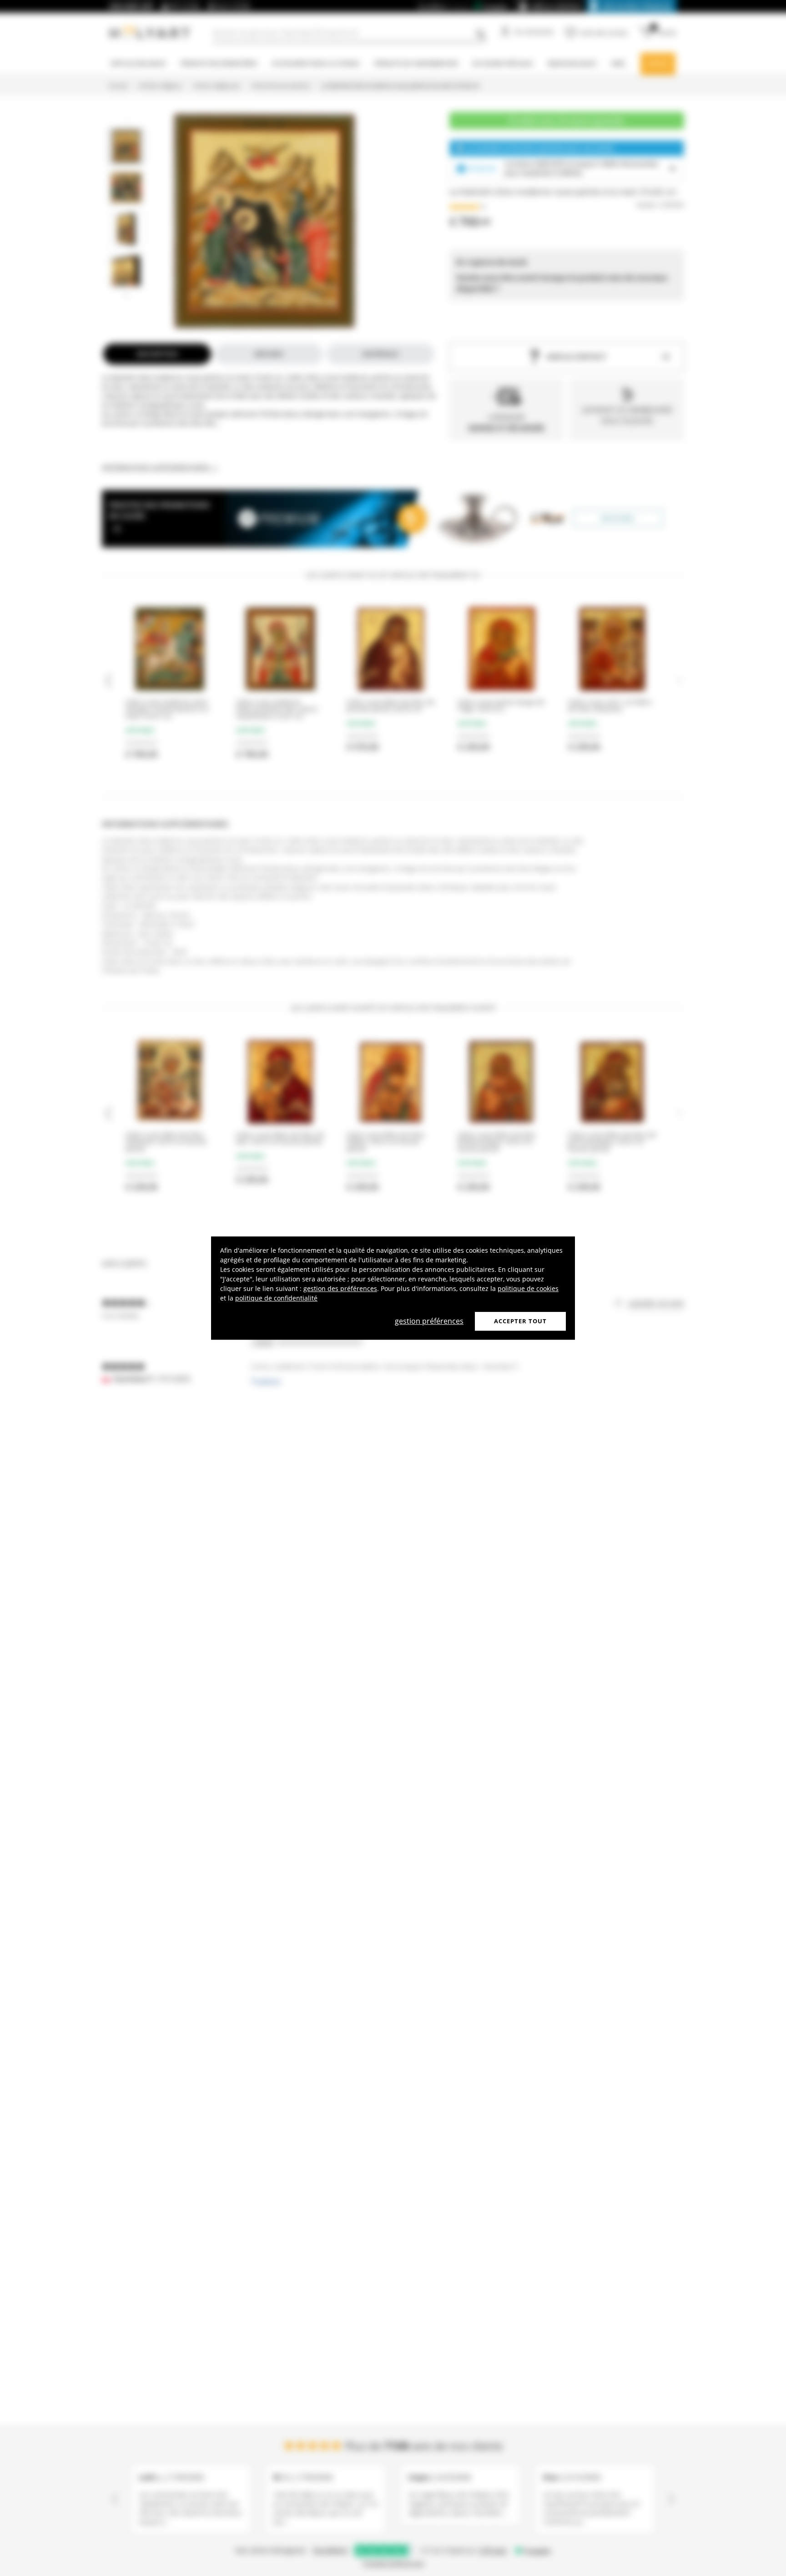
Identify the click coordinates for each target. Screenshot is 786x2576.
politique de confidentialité (276, 1298)
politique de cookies (528, 1288)
